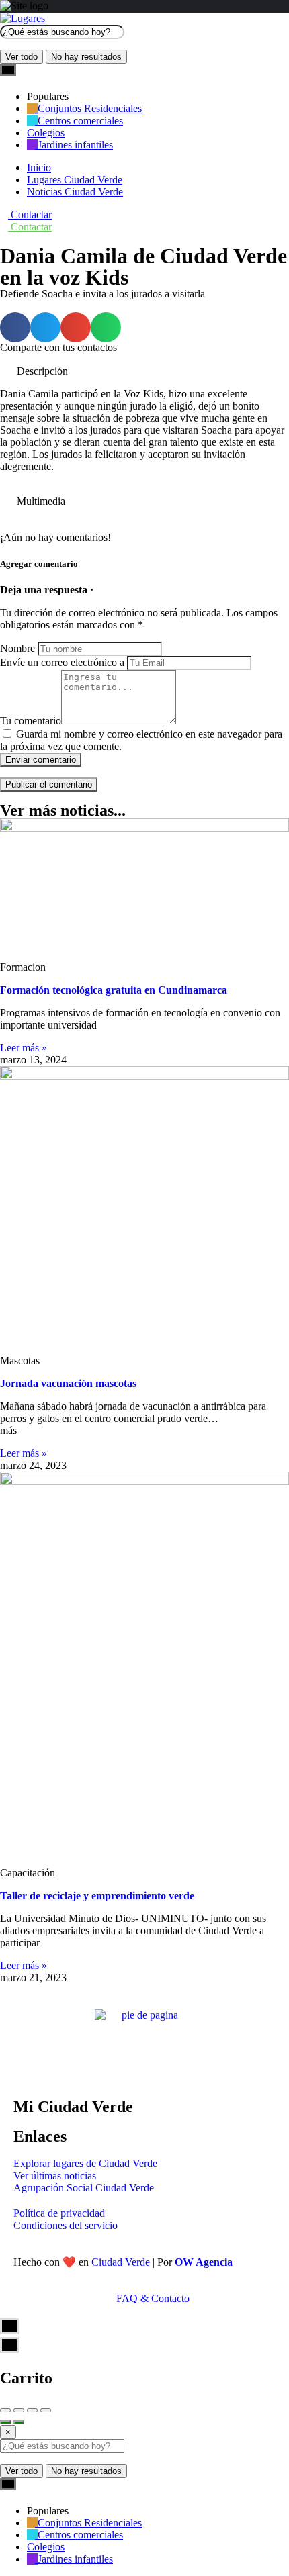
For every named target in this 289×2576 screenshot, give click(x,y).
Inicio (39, 168)
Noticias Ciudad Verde (75, 192)
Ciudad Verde (121, 2262)
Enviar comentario (41, 760)
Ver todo (22, 57)
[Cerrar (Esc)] (5, 2410)
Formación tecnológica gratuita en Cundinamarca (114, 990)
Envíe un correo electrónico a (62, 662)
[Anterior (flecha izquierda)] (5, 2422)
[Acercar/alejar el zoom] (46, 2410)
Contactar (30, 214)
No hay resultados (86, 57)
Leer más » (24, 1048)
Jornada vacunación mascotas (68, 1383)
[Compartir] (19, 2410)
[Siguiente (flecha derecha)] (19, 2422)
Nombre (17, 648)
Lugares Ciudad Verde (75, 180)
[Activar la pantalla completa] (32, 2410)
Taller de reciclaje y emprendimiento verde (97, 1896)
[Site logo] (23, 18)
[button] (15, 327)
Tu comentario (31, 721)
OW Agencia (204, 2262)
